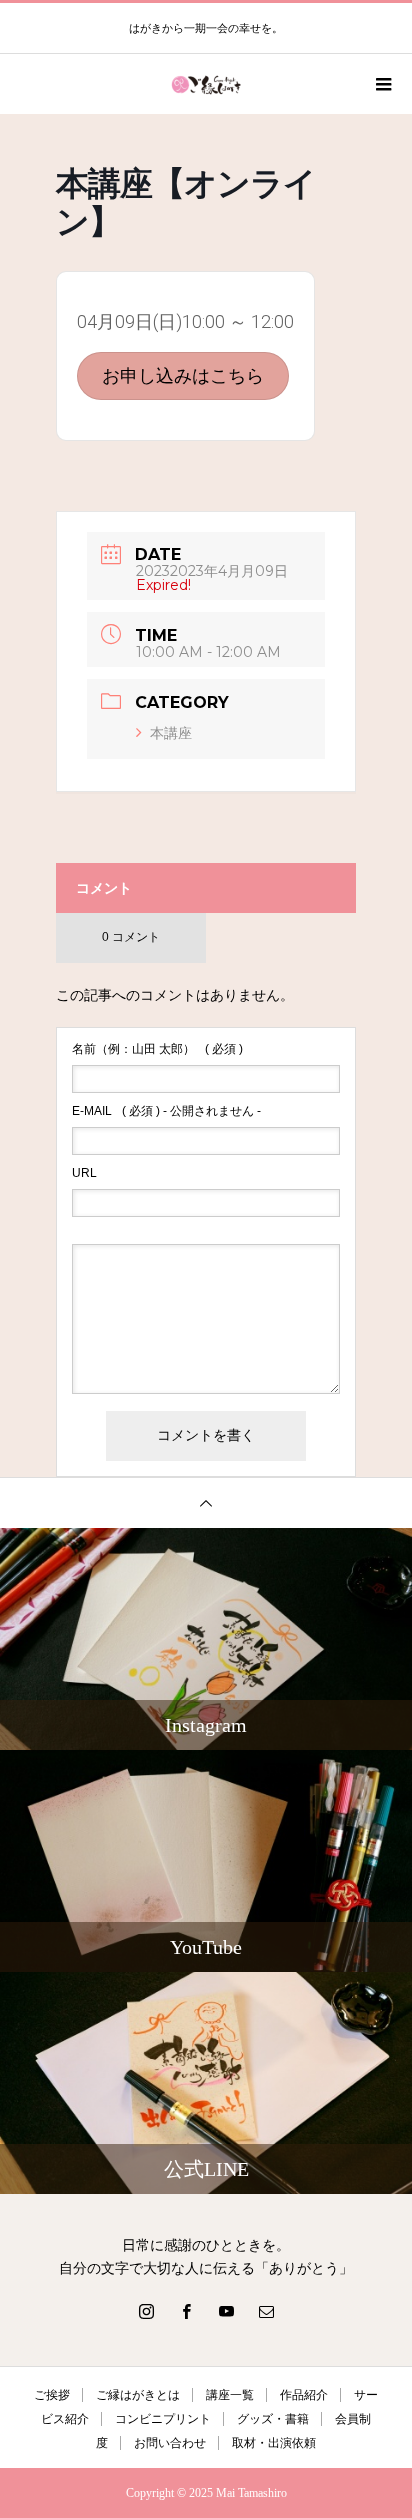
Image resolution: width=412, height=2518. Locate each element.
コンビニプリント (163, 2419)
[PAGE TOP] (206, 1502)
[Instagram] (146, 2311)
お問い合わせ (170, 2443)
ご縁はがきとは (138, 2395)
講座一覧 (230, 2395)
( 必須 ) (157, 1049)
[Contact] (266, 2311)
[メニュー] (382, 84)
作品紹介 (304, 2395)
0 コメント (131, 937)
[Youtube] (226, 2311)
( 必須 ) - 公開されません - (166, 1111)
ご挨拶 (52, 2395)
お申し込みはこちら (183, 375)
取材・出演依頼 (274, 2443)
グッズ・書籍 (273, 2419)
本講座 (171, 733)
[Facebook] (186, 2311)
